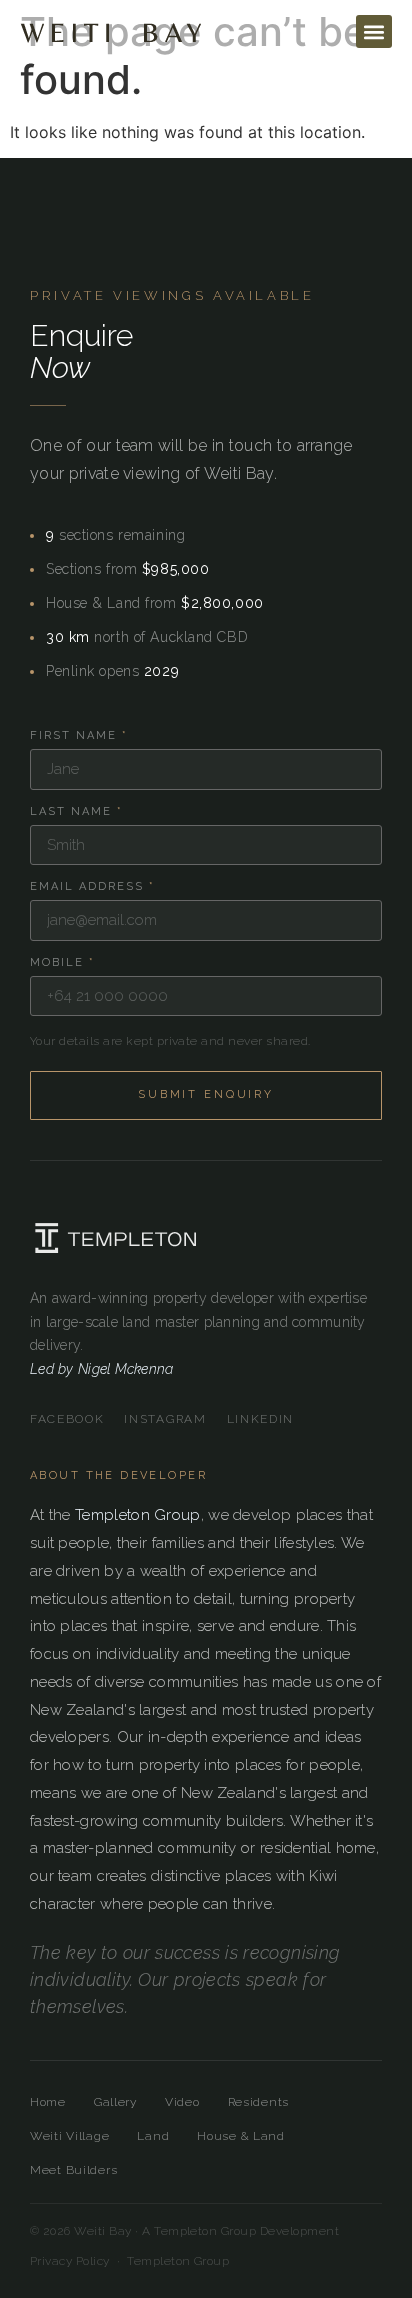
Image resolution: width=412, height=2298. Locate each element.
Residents (258, 2102)
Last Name (76, 811)
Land (153, 2136)
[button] (374, 31)
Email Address (92, 886)
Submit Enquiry (206, 1094)
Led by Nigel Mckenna (102, 1369)
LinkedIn (260, 1419)
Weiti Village (69, 2136)
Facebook (67, 1419)
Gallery (115, 2102)
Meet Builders (73, 2170)
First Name (79, 735)
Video (182, 2102)
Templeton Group (138, 1515)
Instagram (165, 1419)
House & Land (241, 2136)
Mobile (62, 962)
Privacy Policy (70, 2261)
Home (48, 2102)
